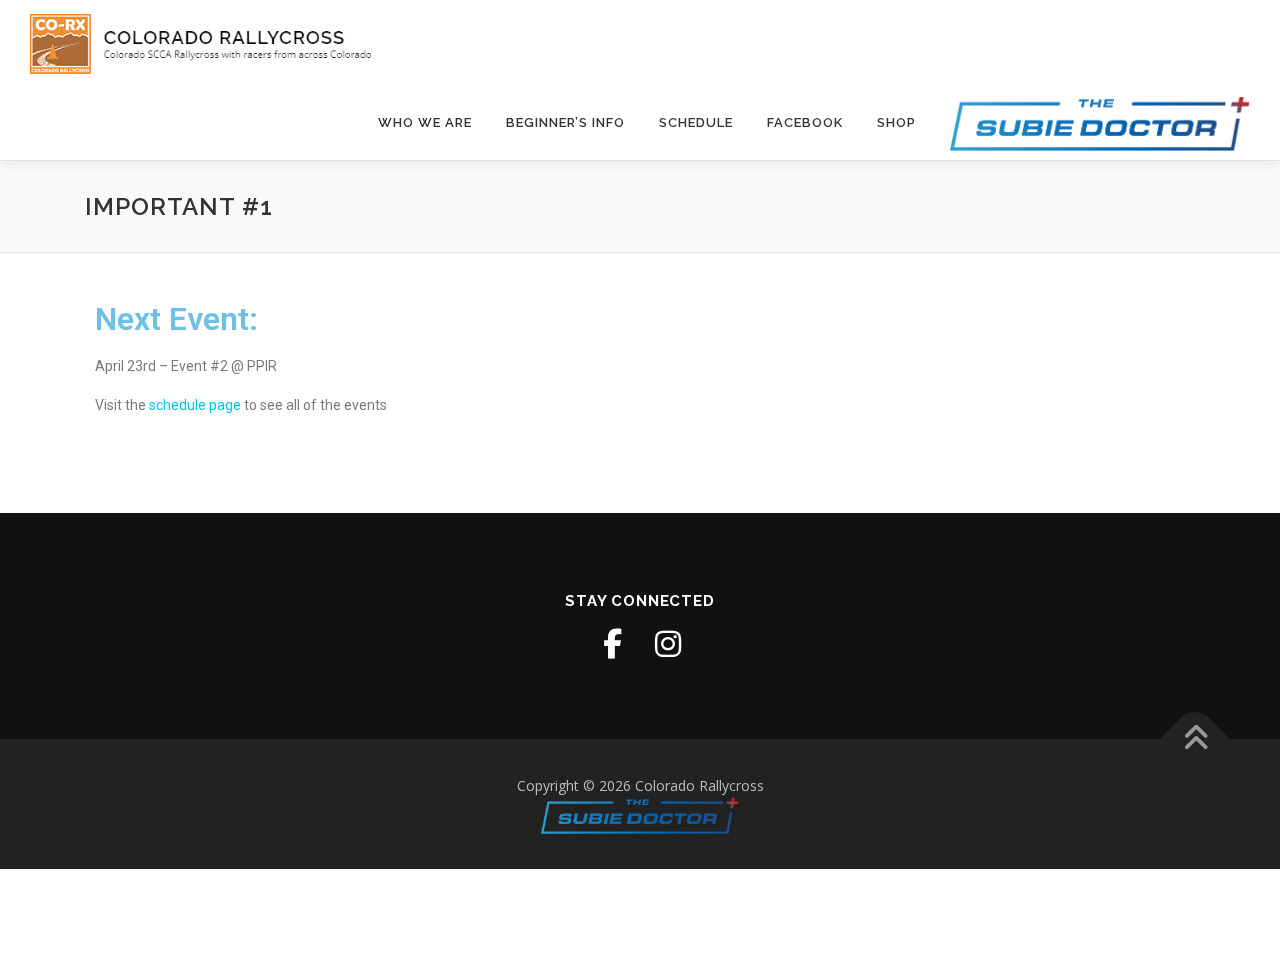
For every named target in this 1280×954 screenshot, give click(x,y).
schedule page (195, 405)
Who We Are (425, 122)
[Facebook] (612, 644)
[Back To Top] (1195, 739)
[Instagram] (668, 644)
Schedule (696, 122)
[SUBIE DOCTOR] (1091, 122)
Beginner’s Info (565, 122)
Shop (896, 122)
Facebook (805, 122)
